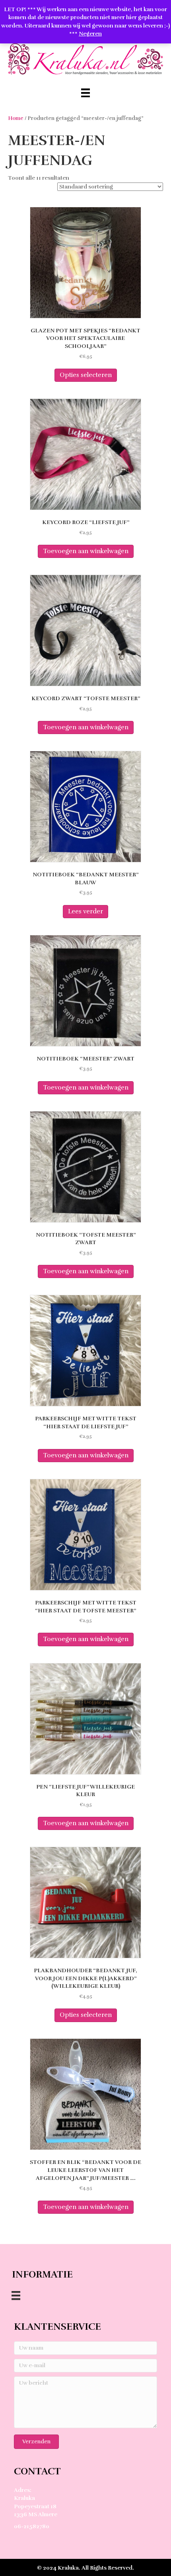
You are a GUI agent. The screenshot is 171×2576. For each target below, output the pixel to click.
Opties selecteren (86, 375)
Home (16, 118)
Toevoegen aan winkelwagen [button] (86, 551)
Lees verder (85, 911)
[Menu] (85, 93)
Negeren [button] (90, 34)
